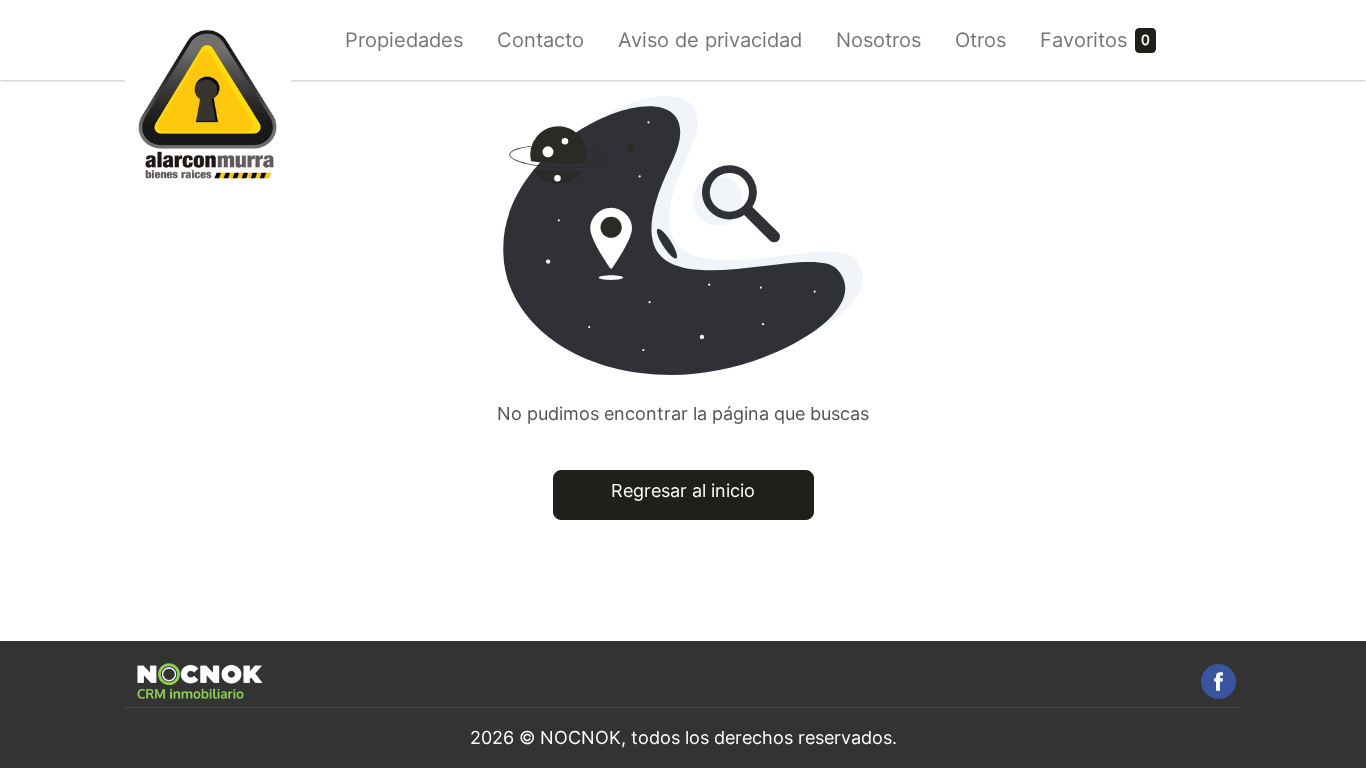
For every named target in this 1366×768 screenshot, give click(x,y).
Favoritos (1083, 40)
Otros (980, 40)
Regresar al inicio (683, 490)
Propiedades (404, 40)
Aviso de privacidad (710, 40)
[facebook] (1218, 681)
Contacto (540, 40)
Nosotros (878, 40)
